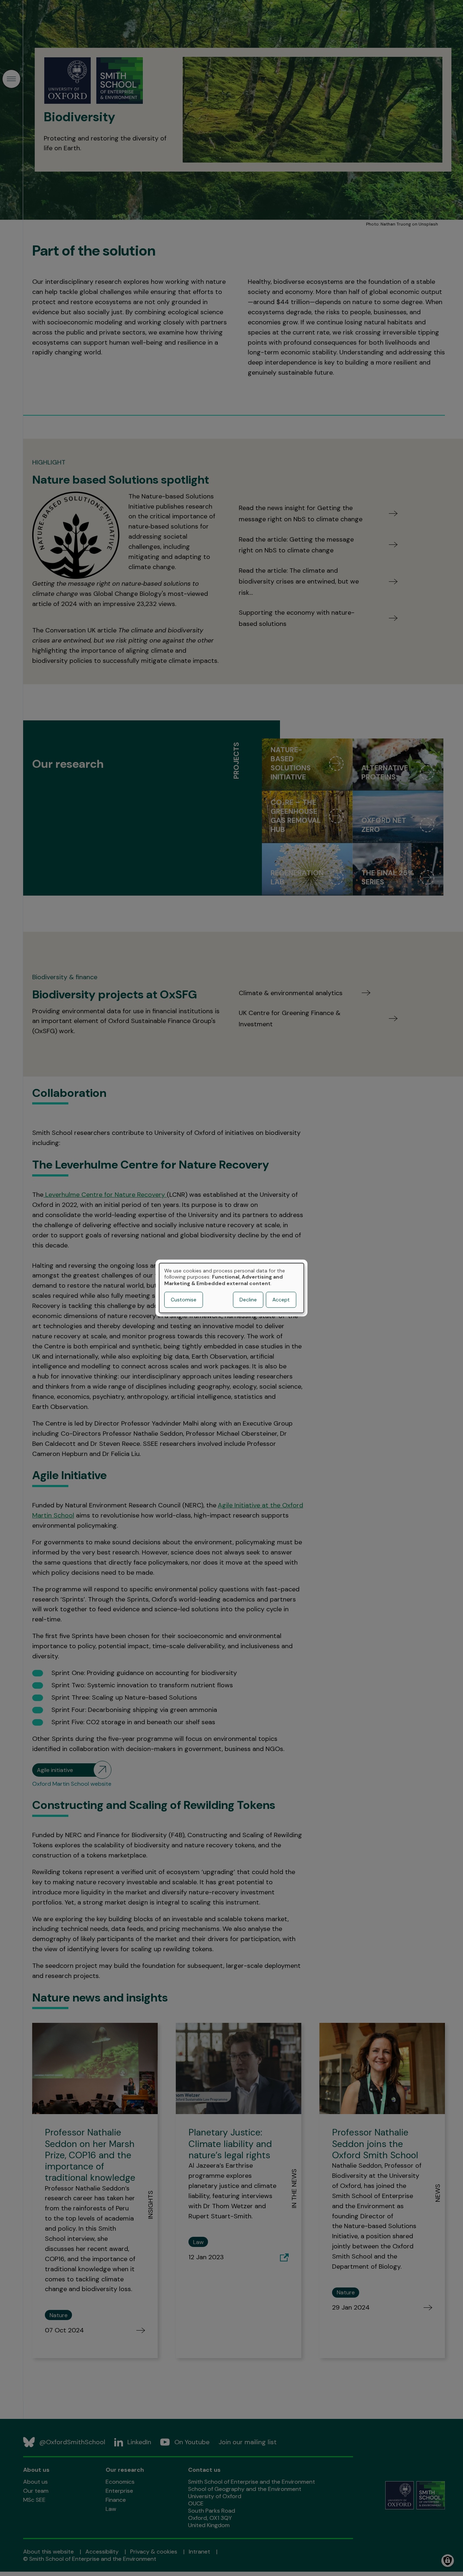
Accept (281, 1300)
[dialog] (231, 1288)
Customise (184, 1300)
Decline (248, 1300)
